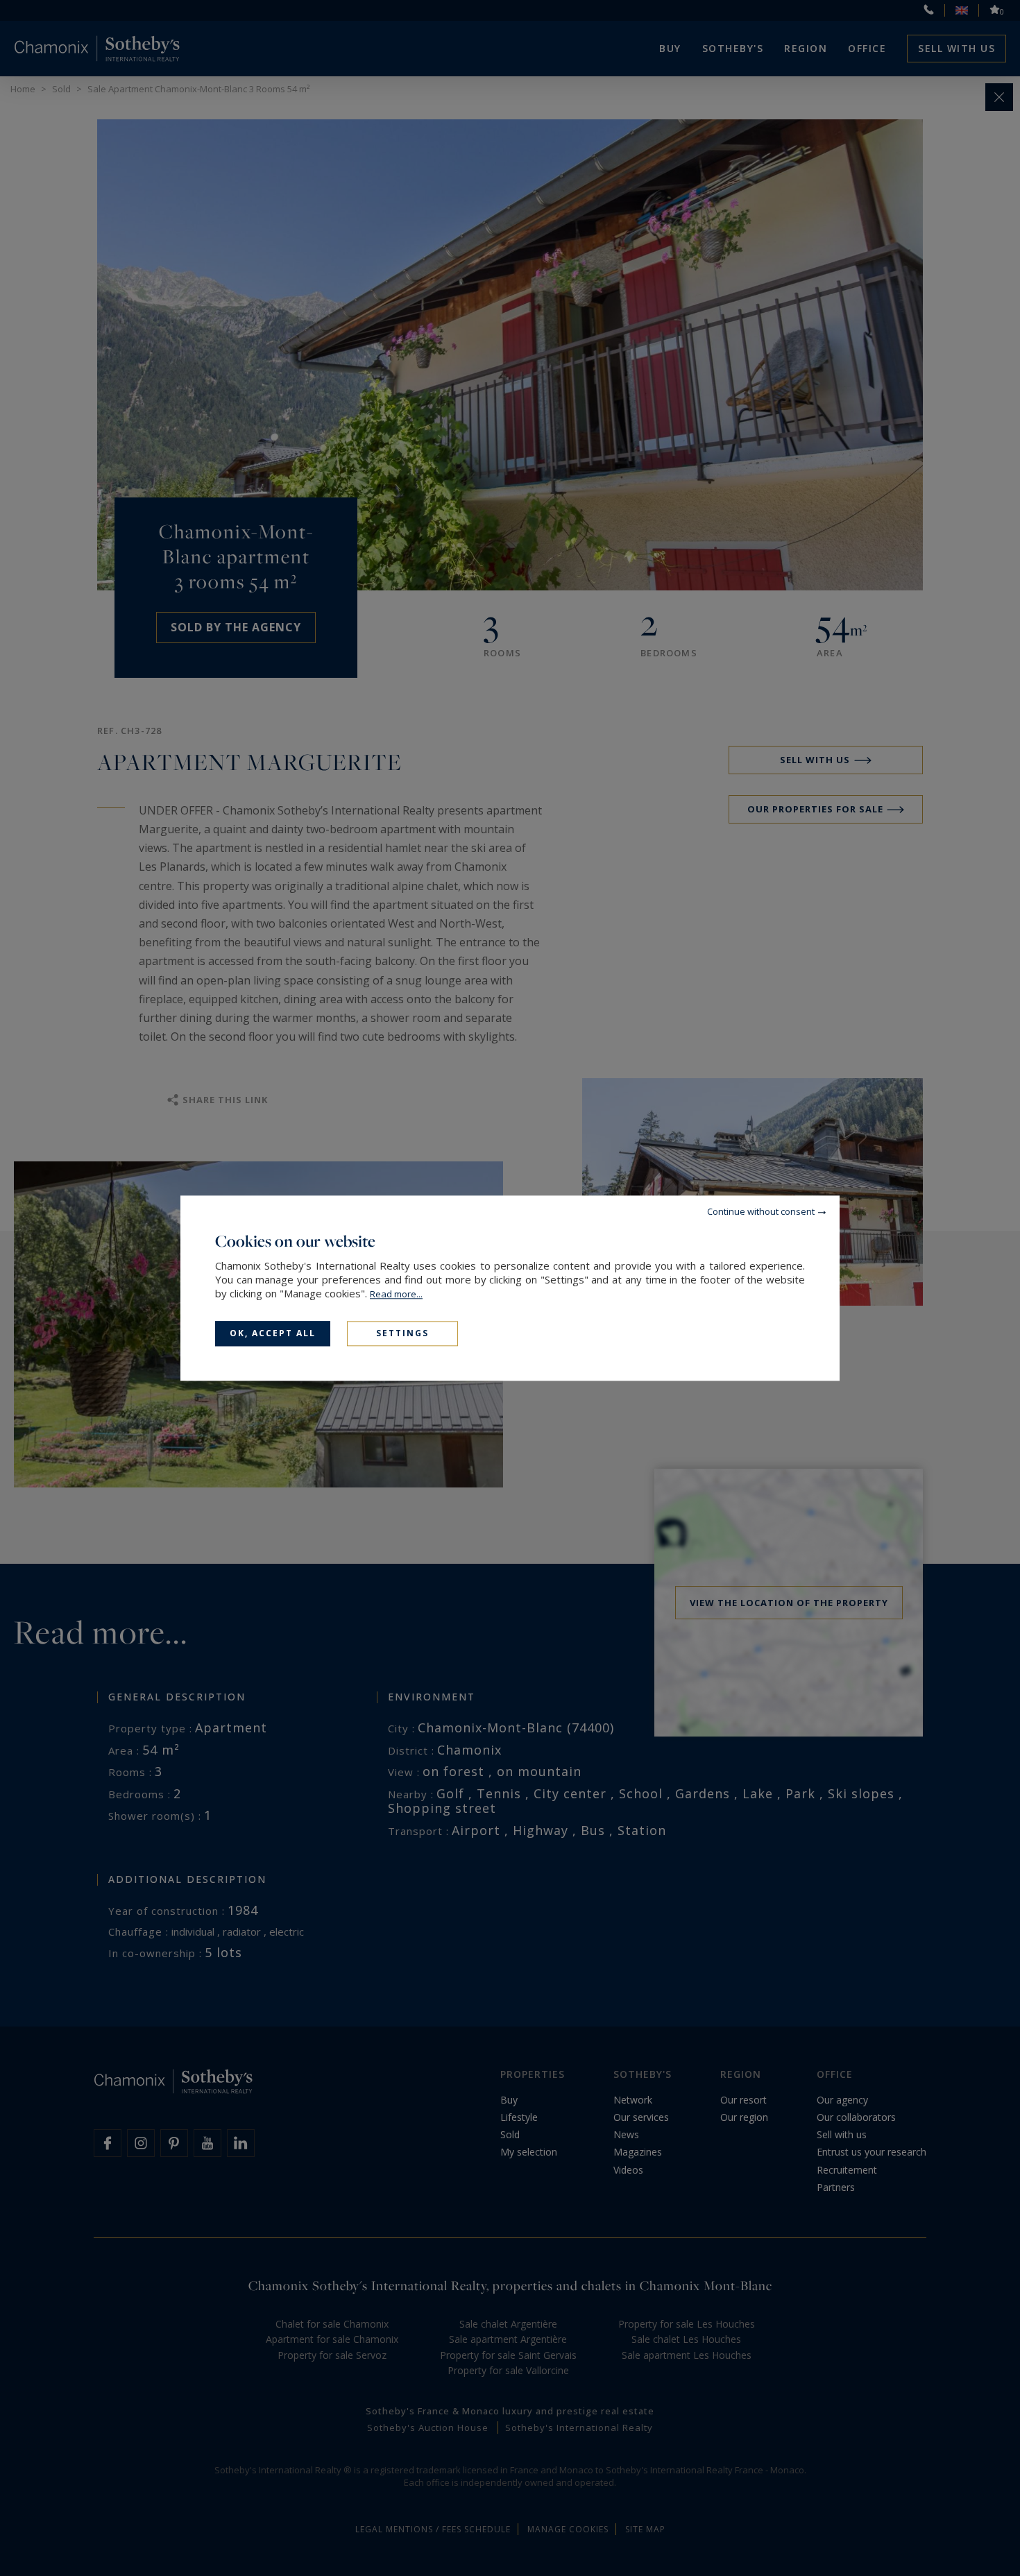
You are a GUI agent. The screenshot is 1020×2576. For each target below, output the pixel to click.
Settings (402, 1333)
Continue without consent (761, 1211)
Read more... (396, 1294)
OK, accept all (273, 1333)
